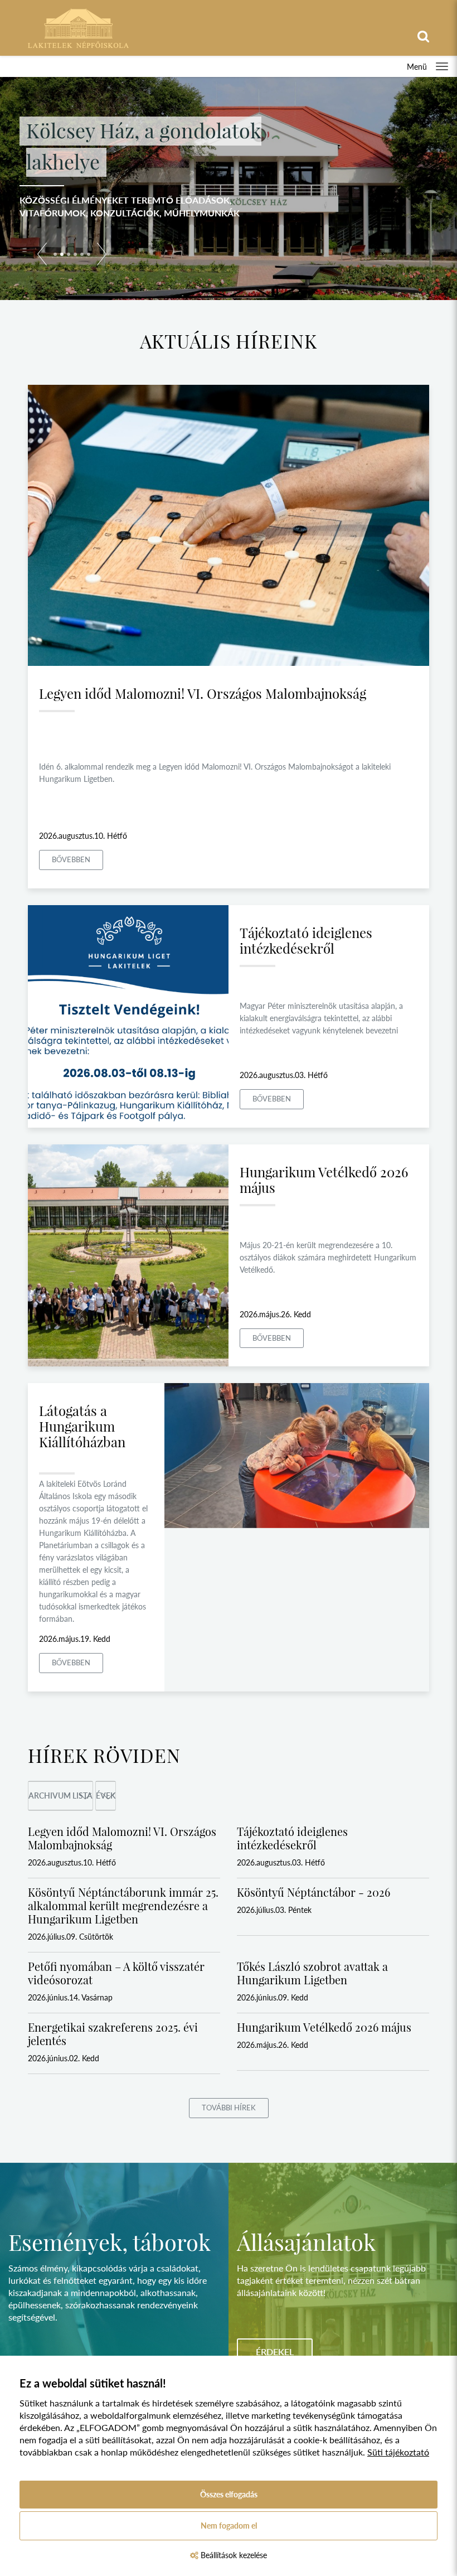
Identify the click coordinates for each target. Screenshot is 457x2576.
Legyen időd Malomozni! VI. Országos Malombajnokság (203, 693)
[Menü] (442, 66)
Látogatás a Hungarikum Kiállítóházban (82, 1426)
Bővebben (71, 859)
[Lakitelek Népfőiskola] (78, 27)
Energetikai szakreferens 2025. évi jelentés (113, 2034)
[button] (42, 256)
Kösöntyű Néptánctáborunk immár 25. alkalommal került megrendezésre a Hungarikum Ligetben (123, 1905)
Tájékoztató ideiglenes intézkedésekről (306, 940)
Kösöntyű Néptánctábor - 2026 (313, 1892)
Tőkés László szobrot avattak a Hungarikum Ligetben (312, 1973)
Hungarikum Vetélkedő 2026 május (324, 1180)
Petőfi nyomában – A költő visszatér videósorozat (116, 1973)
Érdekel (275, 2352)
